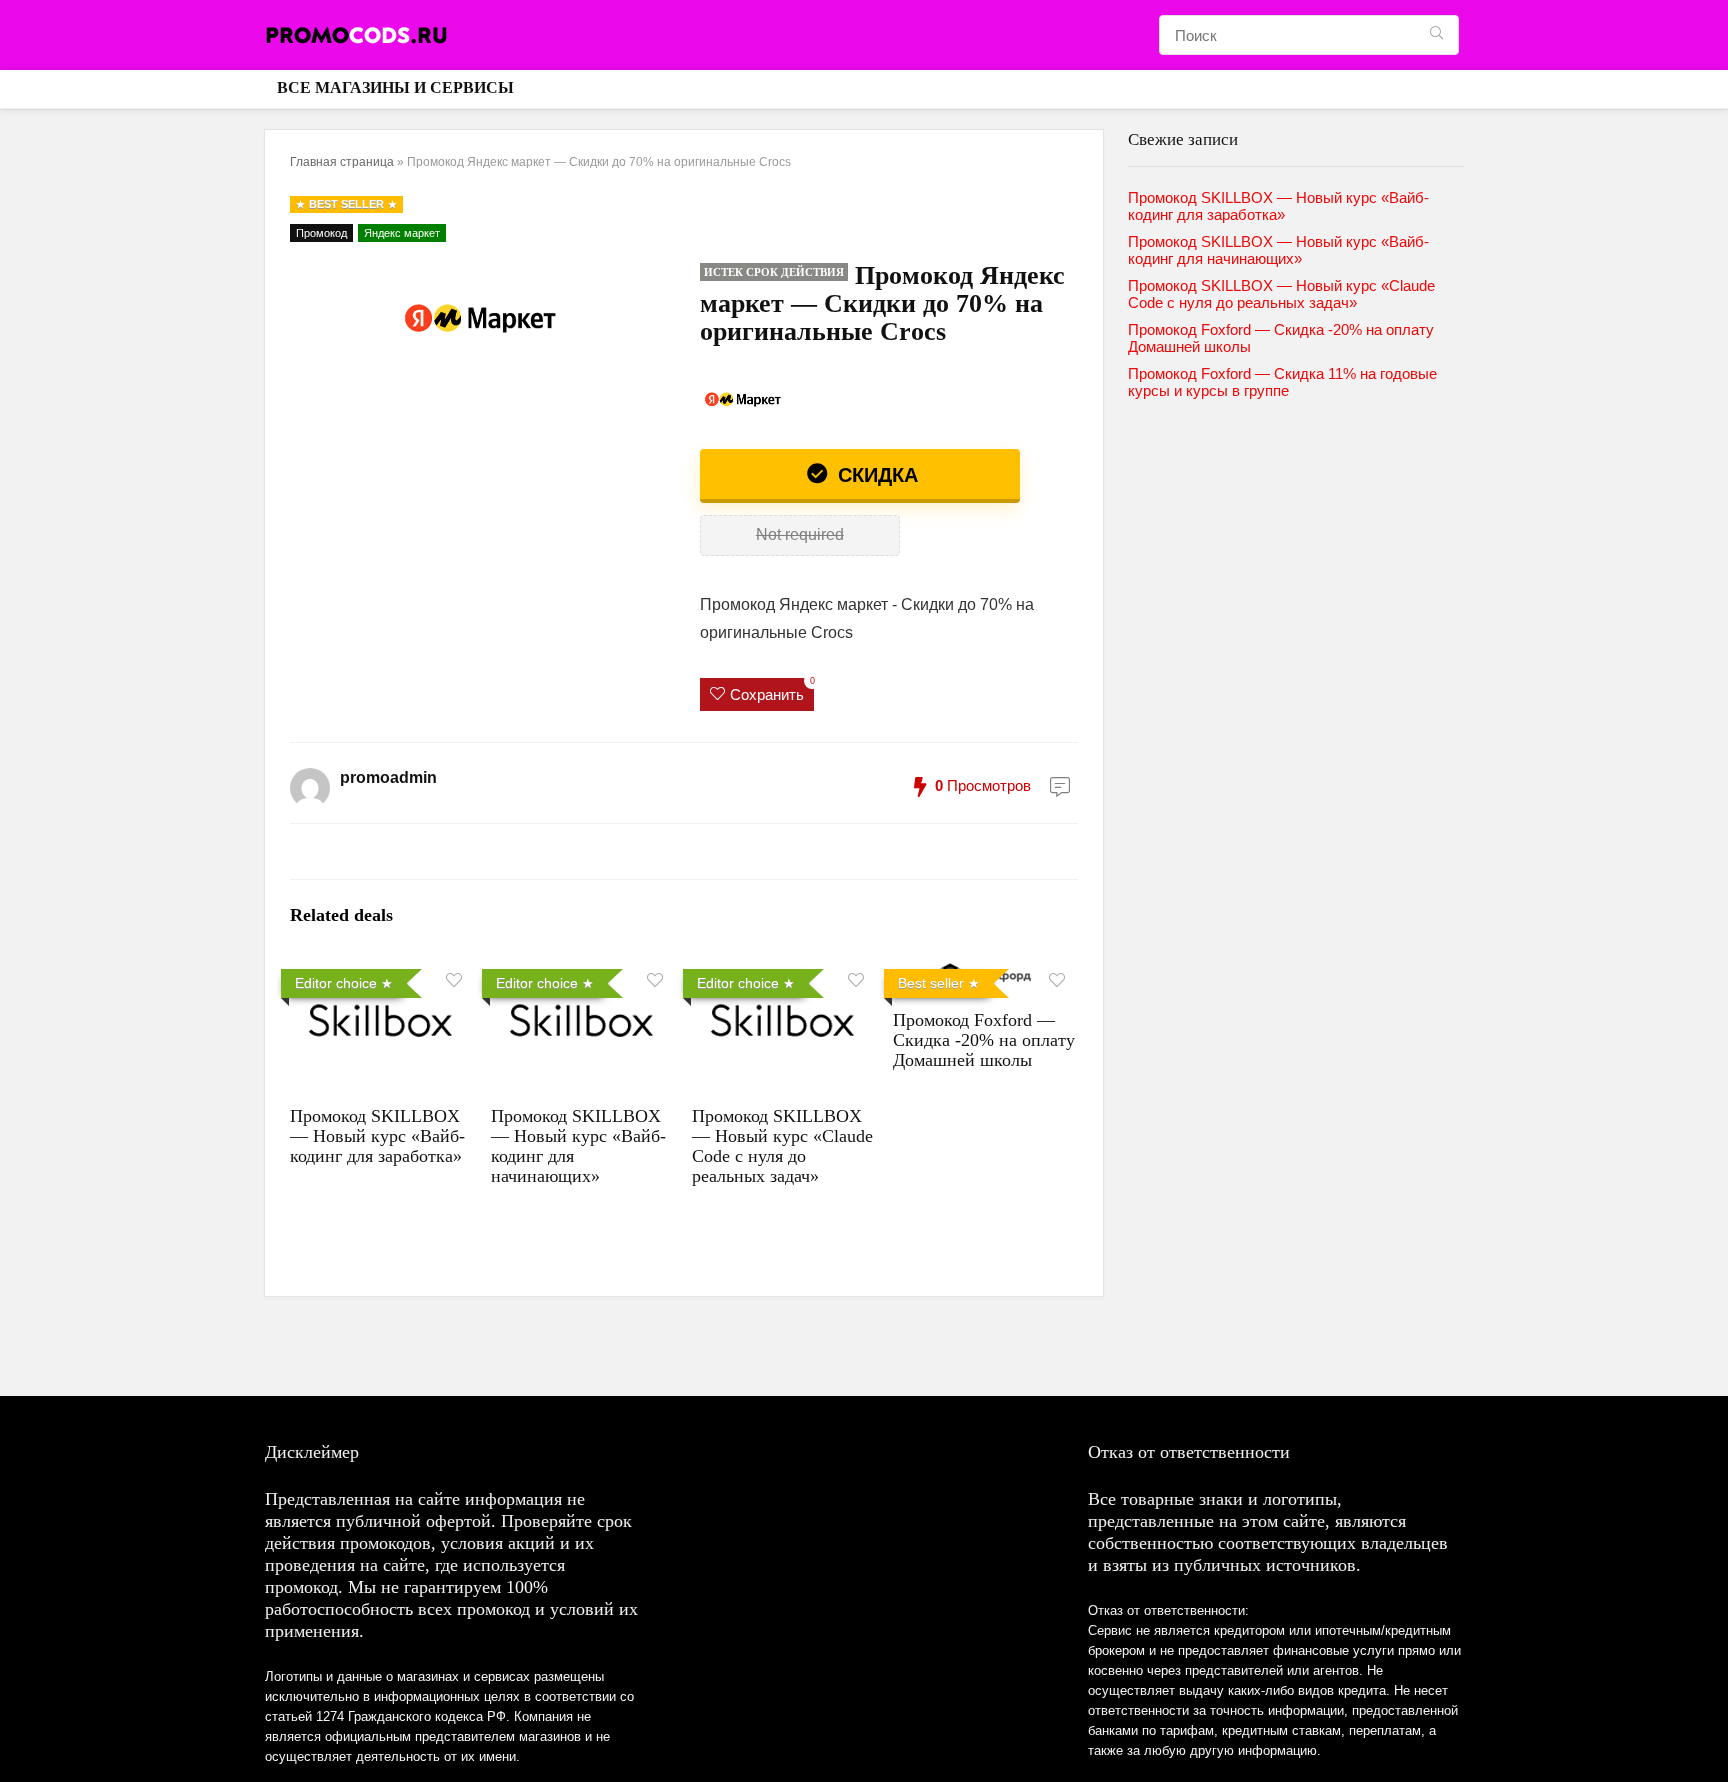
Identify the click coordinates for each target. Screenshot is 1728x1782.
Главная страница (342, 162)
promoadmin (388, 777)
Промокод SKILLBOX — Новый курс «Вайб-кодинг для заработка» (377, 1136)
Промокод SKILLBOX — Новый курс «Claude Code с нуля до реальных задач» (782, 1146)
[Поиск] (1436, 35)
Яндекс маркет (402, 233)
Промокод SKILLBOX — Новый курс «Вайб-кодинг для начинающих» (1278, 250)
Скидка (875, 475)
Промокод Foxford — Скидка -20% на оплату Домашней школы (984, 1040)
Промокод (321, 233)
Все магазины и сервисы (395, 87)
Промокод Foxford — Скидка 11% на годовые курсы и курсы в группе (1282, 382)
